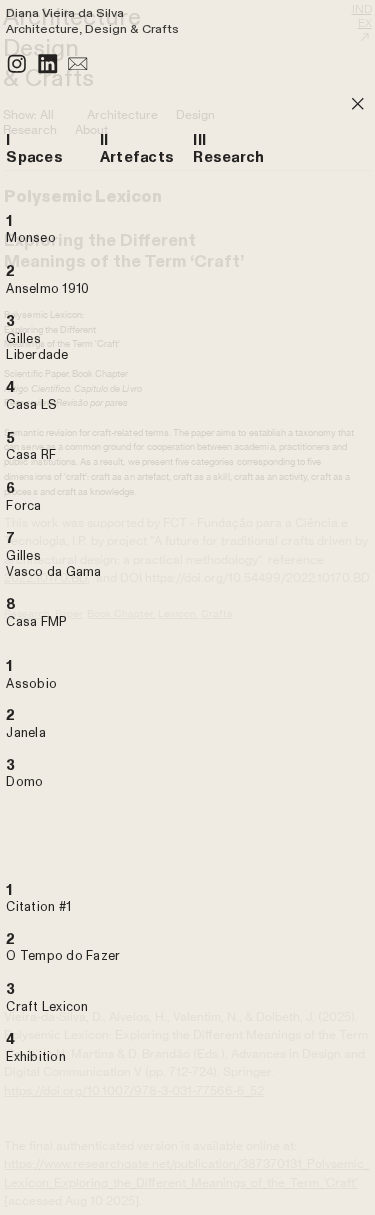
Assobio (31, 684)
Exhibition (36, 1057)
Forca (23, 506)
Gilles (23, 556)
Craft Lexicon (47, 1007)
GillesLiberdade (37, 347)
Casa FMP (36, 622)
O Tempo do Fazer (63, 956)
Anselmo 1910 (47, 289)
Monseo (31, 238)
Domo (24, 782)
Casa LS (31, 405)
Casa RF (31, 455)
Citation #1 (38, 907)
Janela (26, 733)
